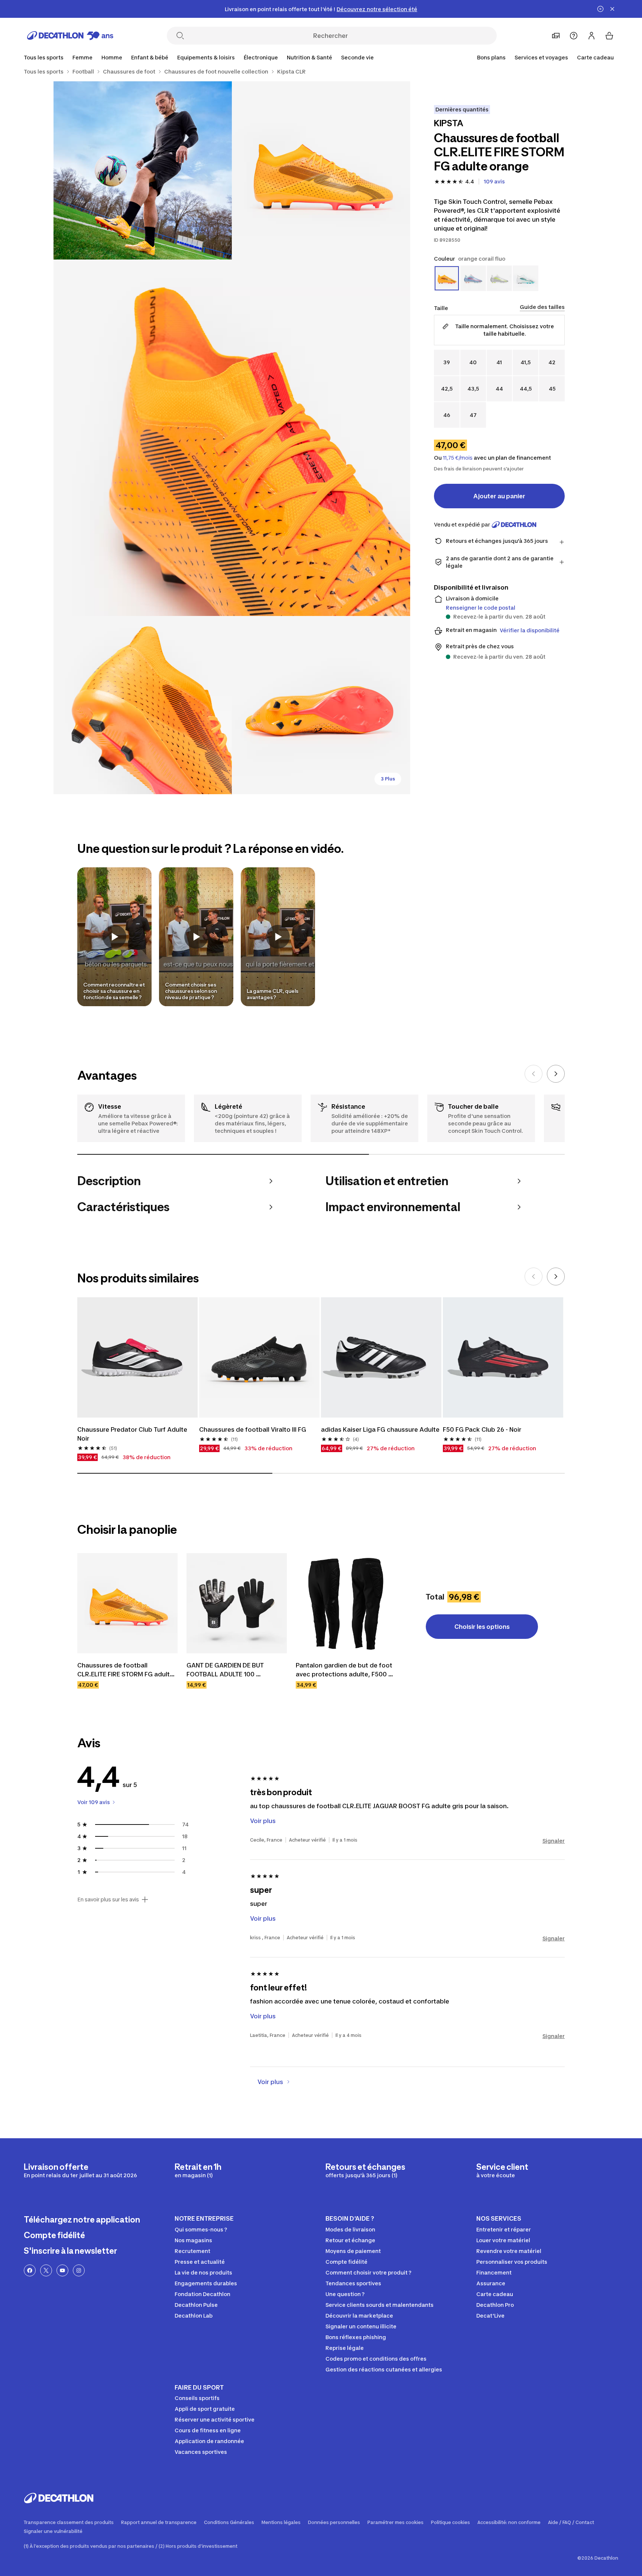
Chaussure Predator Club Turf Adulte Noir (133, 1434)
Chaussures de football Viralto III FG (253, 1429)
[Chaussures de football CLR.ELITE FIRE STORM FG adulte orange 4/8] (143, 705)
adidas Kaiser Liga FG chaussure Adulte (380, 1429)
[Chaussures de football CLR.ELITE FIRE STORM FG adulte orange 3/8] (232, 438)
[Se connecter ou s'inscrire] (591, 36)
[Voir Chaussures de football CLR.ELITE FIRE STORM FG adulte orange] (127, 1603)
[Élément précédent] (534, 1074)
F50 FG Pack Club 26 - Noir (482, 1429)
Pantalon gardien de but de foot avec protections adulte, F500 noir (345, 1670)
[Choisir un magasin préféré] (556, 36)
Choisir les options (482, 1627)
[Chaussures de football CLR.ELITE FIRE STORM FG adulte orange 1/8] (321, 170)
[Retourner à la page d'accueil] (70, 36)
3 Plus (388, 779)
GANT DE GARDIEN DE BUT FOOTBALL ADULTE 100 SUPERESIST (226, 1670)
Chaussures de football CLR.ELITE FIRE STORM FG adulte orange (126, 1670)
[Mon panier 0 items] (609, 36)
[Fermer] (612, 9)
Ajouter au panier (499, 496)
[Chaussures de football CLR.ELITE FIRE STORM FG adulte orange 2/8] (143, 170)
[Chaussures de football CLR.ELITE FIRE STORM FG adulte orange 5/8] (321, 705)
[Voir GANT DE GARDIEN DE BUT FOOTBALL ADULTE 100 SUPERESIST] (237, 1603)
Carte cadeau (595, 57)
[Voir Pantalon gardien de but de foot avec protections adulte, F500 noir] (346, 1603)
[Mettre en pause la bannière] (600, 9)
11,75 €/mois (458, 458)
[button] (114, 937)
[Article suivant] (556, 1074)
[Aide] (574, 36)
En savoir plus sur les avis (108, 1900)
